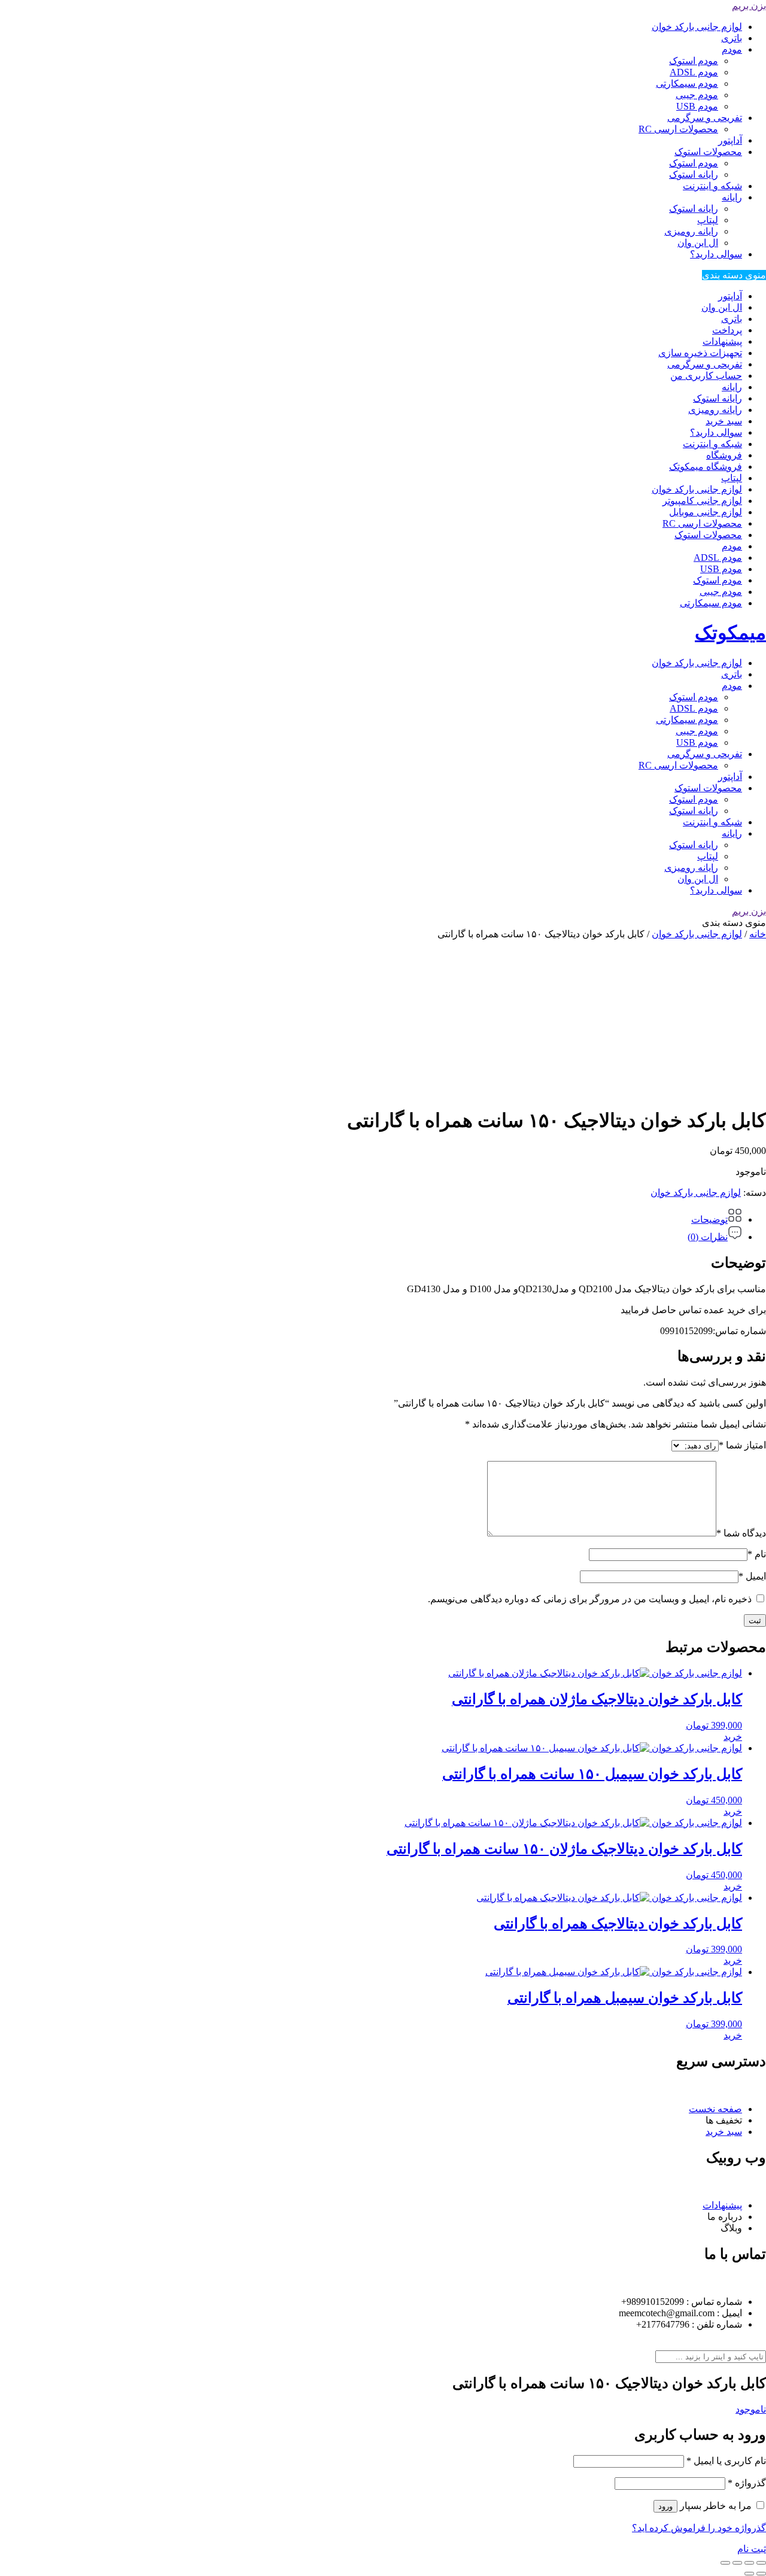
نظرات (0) (708, 1237)
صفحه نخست (715, 2109)
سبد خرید (724, 421)
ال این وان (698, 243)
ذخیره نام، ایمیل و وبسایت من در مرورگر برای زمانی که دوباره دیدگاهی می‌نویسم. (590, 1599)
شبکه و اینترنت (712, 186)
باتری (732, 38)
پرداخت (727, 330)
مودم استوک (694, 61)
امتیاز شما (742, 1445)
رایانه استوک (694, 174)
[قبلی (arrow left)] (761, 2574)
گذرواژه (747, 2483)
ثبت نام (752, 2549)
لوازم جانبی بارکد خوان (697, 27)
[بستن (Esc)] (725, 2563)
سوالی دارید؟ (716, 254)
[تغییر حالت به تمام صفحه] (749, 2563)
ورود (665, 2506)
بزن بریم (749, 6)
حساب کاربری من (706, 376)
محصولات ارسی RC (678, 129)
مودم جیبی (697, 95)
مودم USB (697, 106)
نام (757, 1554)
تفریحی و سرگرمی (705, 118)
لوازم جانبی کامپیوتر (702, 501)
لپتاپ (708, 220)
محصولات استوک (708, 152)
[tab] (371, 1216)
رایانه (732, 197)
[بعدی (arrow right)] (749, 2574)
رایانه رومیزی (691, 231)
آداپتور (730, 140)
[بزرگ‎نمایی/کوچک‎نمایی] (761, 2563)
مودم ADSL (694, 72)
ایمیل (752, 1576)
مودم (732, 49)
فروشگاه (724, 455)
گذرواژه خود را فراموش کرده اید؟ (699, 2528)
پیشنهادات (722, 341)
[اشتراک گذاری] (737, 2563)
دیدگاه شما (741, 1533)
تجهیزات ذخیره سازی (700, 353)
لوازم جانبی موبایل (706, 512)
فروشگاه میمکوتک (706, 467)
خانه (758, 934)
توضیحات (709, 1219)
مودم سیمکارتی (687, 83)
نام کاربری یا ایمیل (726, 2461)
